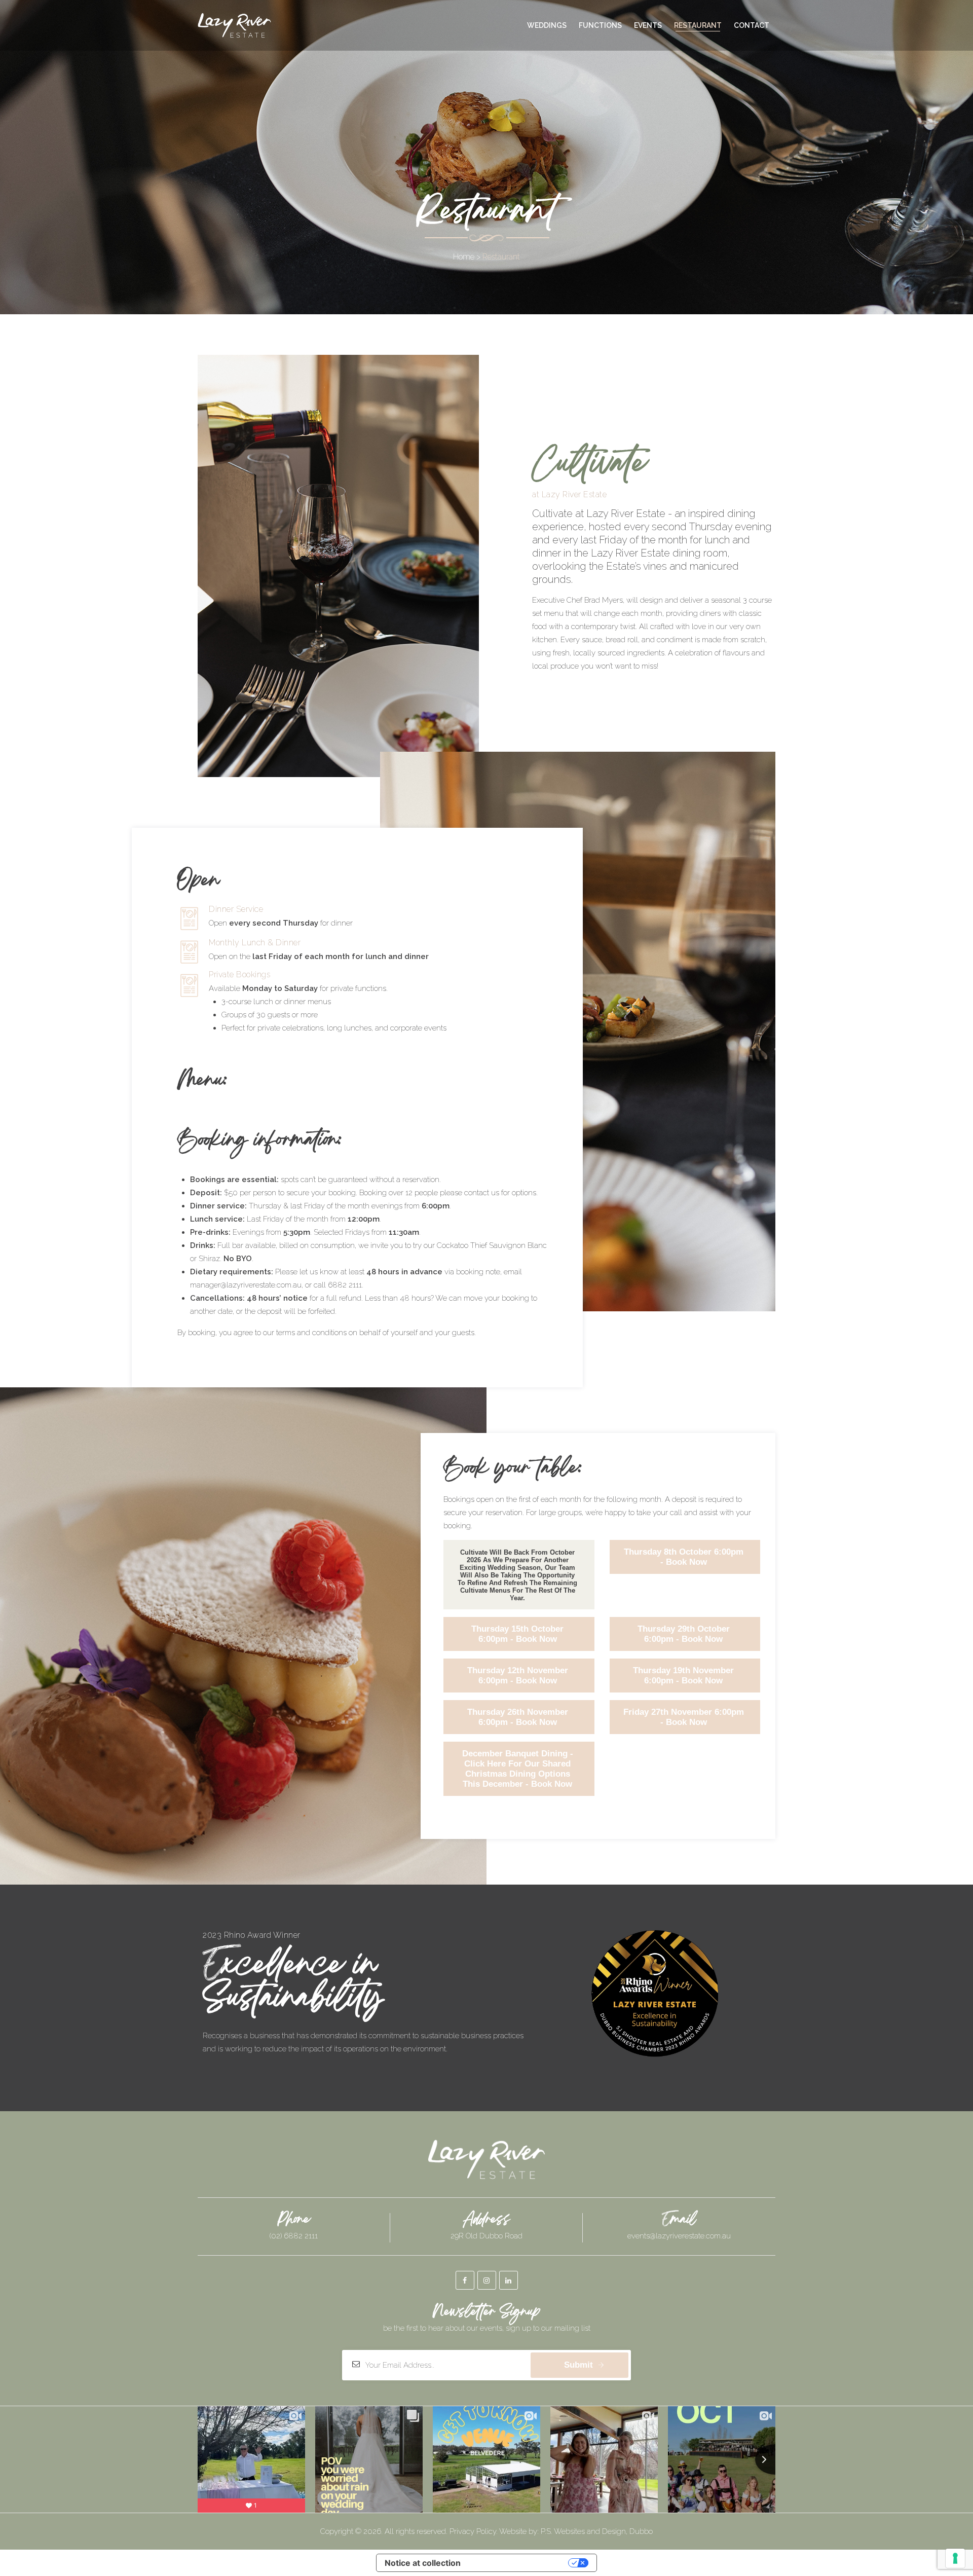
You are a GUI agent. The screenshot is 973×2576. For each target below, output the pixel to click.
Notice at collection (423, 2563)
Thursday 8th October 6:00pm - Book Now (684, 1557)
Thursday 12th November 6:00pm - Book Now (518, 1676)
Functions (600, 25)
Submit (578, 2365)
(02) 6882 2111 (294, 2236)
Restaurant (698, 25)
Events (648, 25)
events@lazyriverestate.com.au (679, 2236)
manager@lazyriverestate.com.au (246, 1285)
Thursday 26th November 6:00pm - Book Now (518, 1717)
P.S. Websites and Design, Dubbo (597, 2531)
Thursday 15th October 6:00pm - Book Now (517, 1634)
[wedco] (234, 25)
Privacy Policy (473, 2531)
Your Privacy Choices (519, 2563)
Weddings (547, 25)
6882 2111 (345, 1285)
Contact (752, 25)
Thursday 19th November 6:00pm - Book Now (683, 1676)
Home (464, 257)
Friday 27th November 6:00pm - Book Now (684, 1717)
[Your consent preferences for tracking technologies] (955, 2558)
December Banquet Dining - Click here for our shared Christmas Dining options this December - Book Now (518, 1769)
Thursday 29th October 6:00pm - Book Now (684, 1634)
